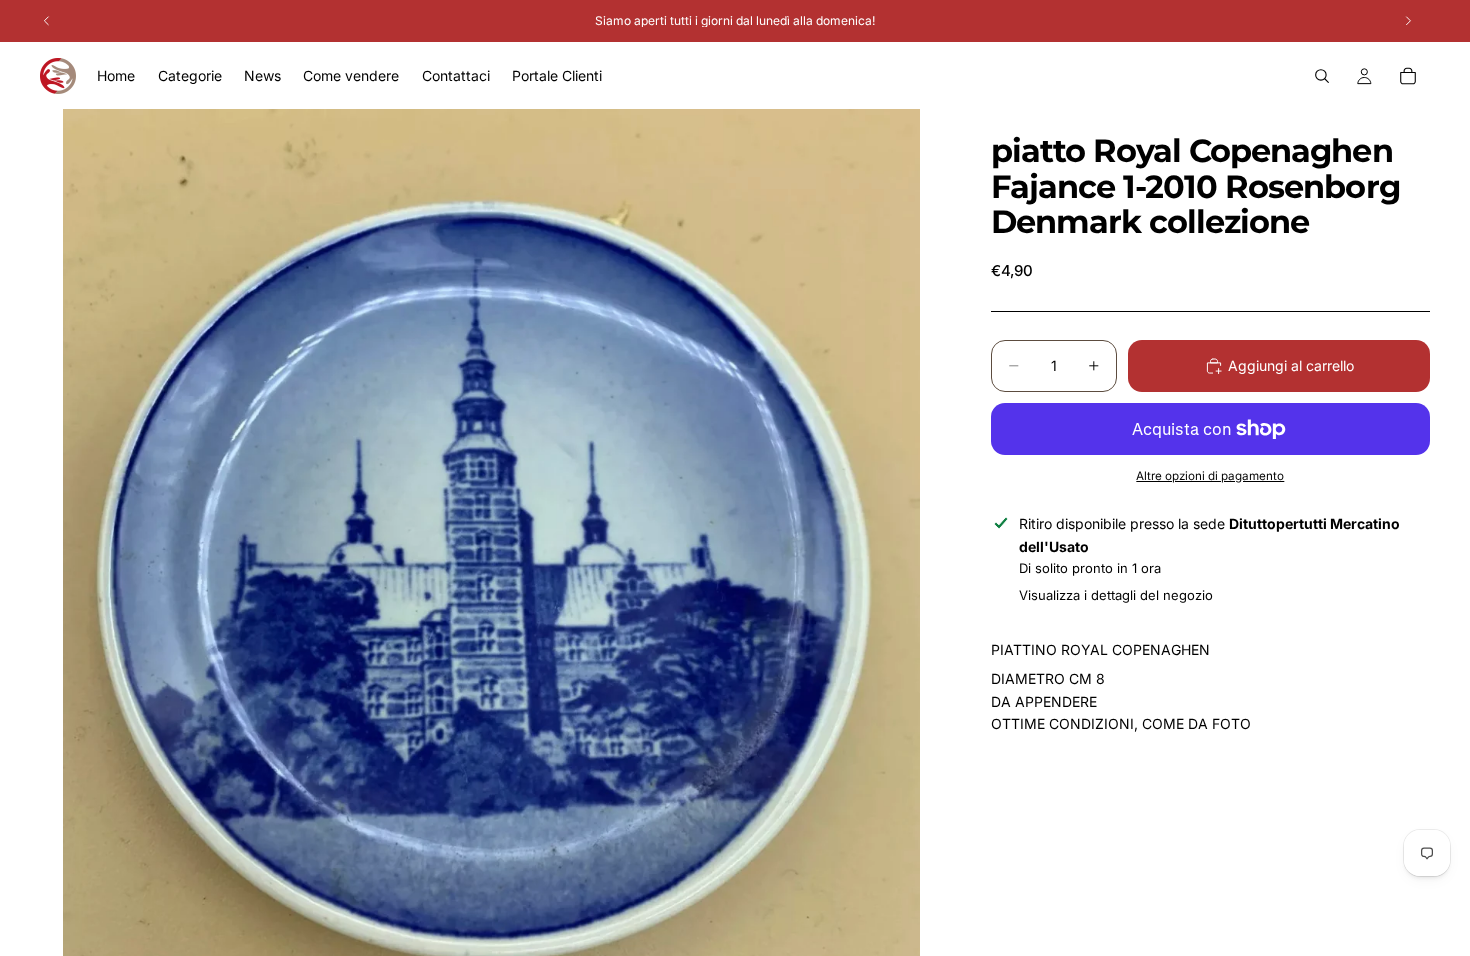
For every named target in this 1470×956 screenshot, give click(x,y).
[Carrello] (1408, 76)
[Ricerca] (1322, 76)
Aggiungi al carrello (1291, 365)
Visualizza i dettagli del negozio (1116, 595)
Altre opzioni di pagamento (1210, 476)
